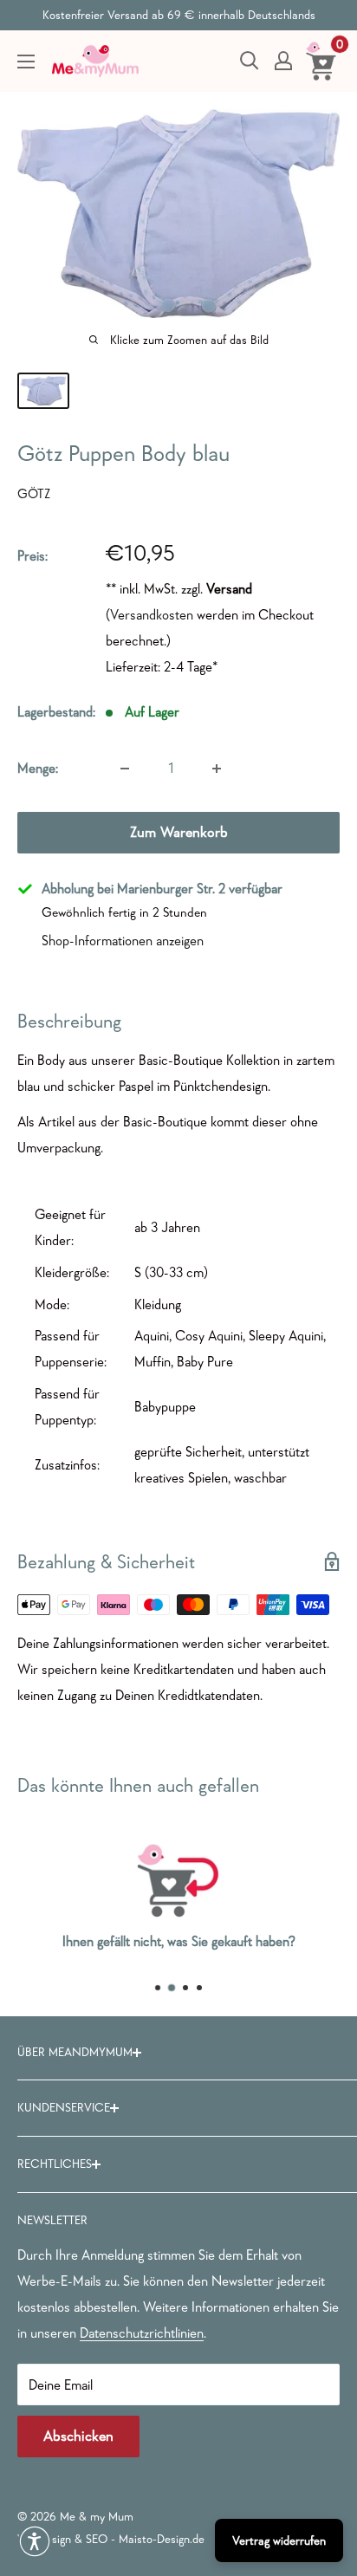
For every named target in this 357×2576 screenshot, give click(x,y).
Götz (34, 493)
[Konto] (283, 61)
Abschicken (78, 2436)
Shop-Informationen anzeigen (123, 940)
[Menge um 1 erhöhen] (217, 769)
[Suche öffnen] (250, 61)
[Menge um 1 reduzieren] (125, 769)
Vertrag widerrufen (279, 2540)
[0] (322, 61)
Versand (229, 588)
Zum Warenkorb (179, 832)
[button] (35, 2541)
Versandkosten (152, 614)
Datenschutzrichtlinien (142, 2333)
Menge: (38, 768)
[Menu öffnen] (26, 62)
